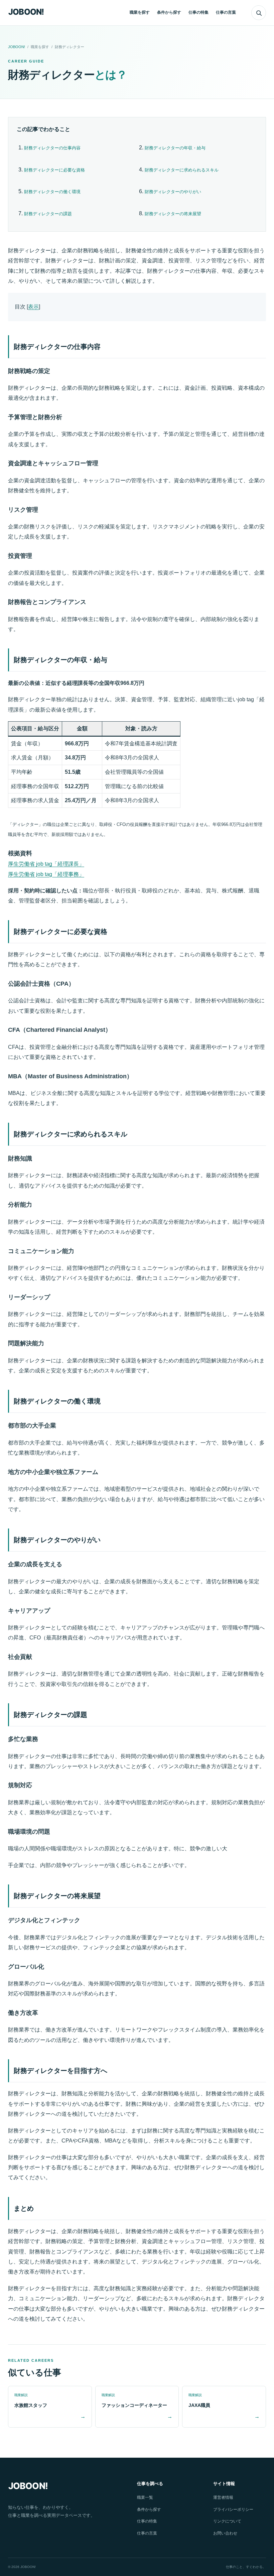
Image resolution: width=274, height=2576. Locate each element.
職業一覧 (145, 2497)
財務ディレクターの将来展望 (173, 214)
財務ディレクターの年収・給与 (175, 148)
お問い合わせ (225, 2533)
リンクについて (227, 2521)
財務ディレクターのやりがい (173, 192)
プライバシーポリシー (233, 2509)
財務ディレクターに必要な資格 (54, 170)
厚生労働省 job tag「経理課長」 (46, 864)
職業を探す (140, 12)
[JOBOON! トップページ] (28, 13)
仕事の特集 (198, 12)
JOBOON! (17, 47)
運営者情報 (223, 2497)
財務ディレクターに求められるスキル (182, 170)
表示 (33, 307)
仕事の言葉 (226, 12)
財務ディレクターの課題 (48, 214)
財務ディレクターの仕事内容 (52, 148)
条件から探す (169, 12)
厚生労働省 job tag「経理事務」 (46, 874)
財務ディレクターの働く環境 (52, 192)
